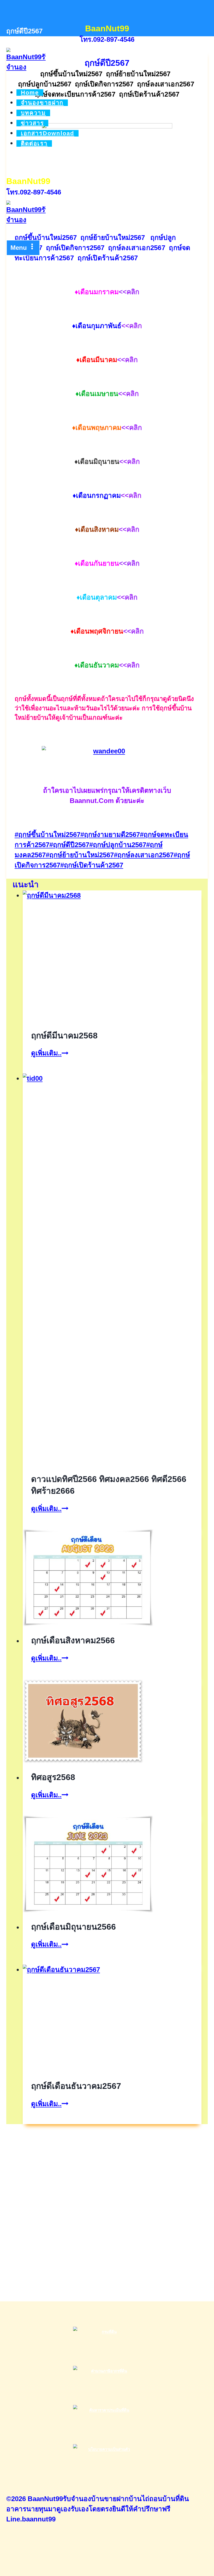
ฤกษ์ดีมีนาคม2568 (64, 1036)
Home (30, 93)
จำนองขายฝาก (42, 103)
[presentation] (112, 956)
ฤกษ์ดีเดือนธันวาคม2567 (76, 2086)
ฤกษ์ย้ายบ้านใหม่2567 (80, 855)
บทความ (33, 113)
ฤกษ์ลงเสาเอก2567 (144, 855)
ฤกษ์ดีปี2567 (69, 845)
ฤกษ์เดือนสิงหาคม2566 (73, 1640)
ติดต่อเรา (34, 143)
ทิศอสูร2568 (53, 1777)
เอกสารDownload (48, 133)
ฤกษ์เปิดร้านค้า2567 (92, 865)
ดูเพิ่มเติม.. (50, 1053)
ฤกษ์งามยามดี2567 (110, 835)
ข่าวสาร (32, 123)
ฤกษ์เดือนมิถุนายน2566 (73, 1927)
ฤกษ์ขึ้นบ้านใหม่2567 (47, 835)
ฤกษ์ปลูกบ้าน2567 (118, 845)
